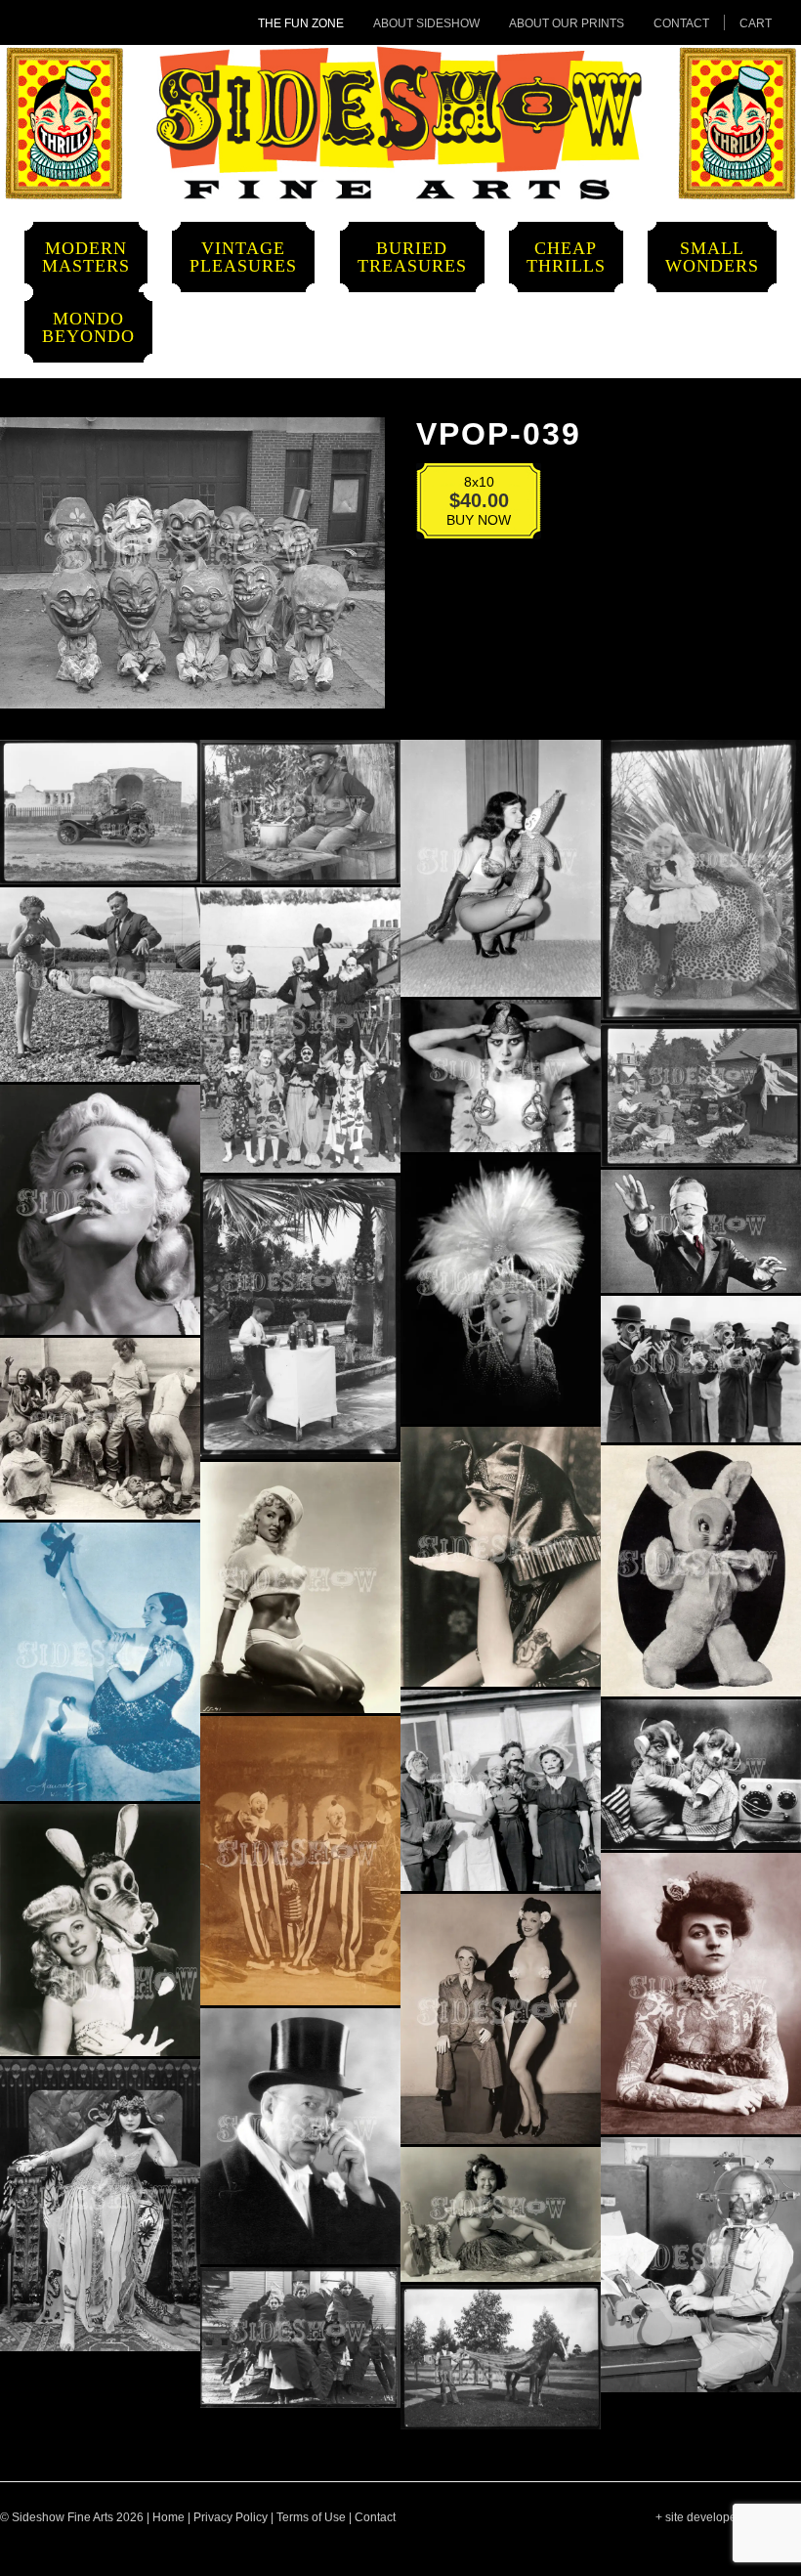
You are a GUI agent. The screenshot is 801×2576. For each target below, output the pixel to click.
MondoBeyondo (88, 327)
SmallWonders (712, 257)
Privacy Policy (231, 2517)
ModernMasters (86, 257)
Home (169, 2517)
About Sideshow (426, 23)
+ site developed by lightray (728, 2517)
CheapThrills (566, 257)
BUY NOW (466, 505)
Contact (681, 23)
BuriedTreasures (412, 257)
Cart (756, 23)
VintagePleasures (243, 257)
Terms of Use (311, 2517)
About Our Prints (567, 23)
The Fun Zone (301, 23)
